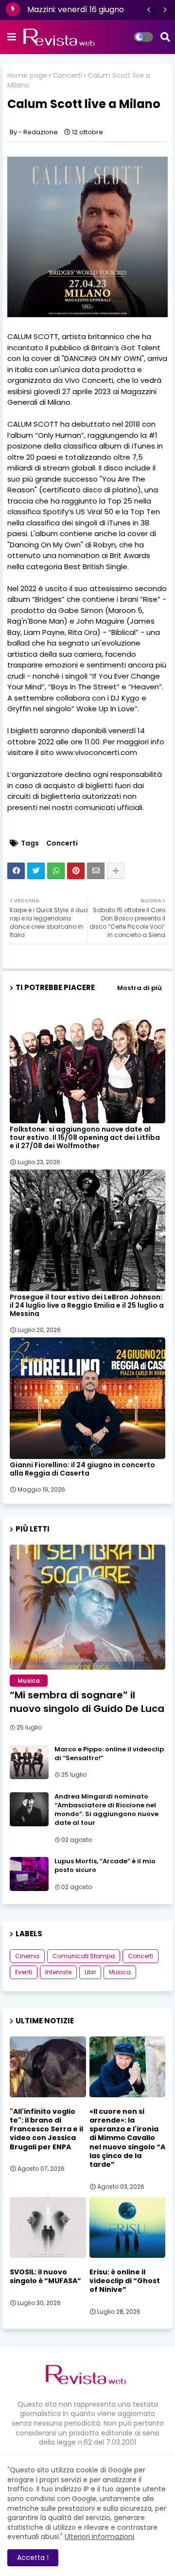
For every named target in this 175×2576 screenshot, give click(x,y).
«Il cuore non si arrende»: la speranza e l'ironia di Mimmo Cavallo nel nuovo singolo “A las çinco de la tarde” (127, 2138)
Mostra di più (140, 988)
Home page (27, 76)
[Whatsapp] (56, 871)
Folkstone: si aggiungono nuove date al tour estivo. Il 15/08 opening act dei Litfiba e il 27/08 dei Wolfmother (85, 1138)
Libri (90, 1972)
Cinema (27, 1956)
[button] (149, 10)
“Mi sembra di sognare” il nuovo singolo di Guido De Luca (87, 1702)
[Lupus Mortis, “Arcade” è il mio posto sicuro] (29, 1874)
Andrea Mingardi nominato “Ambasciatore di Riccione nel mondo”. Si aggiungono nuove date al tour (106, 1810)
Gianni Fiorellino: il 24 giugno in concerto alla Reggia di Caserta (82, 1469)
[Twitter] (36, 871)
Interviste (58, 1972)
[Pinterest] (76, 871)
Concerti (67, 76)
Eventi (24, 1972)
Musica (120, 1972)
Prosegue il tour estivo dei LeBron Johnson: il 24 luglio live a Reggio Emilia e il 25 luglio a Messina (87, 1306)
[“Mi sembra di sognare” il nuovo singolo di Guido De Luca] (87, 1607)
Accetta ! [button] (33, 2558)
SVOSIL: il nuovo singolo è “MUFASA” (45, 2276)
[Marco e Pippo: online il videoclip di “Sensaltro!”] (29, 1762)
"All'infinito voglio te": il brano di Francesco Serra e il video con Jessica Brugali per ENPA (46, 2129)
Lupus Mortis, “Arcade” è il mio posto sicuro (105, 1866)
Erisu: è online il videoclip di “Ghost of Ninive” (125, 2281)
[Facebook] (16, 871)
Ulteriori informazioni (99, 2537)
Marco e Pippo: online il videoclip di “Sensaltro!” (109, 1754)
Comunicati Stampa (84, 1956)
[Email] (96, 871)
